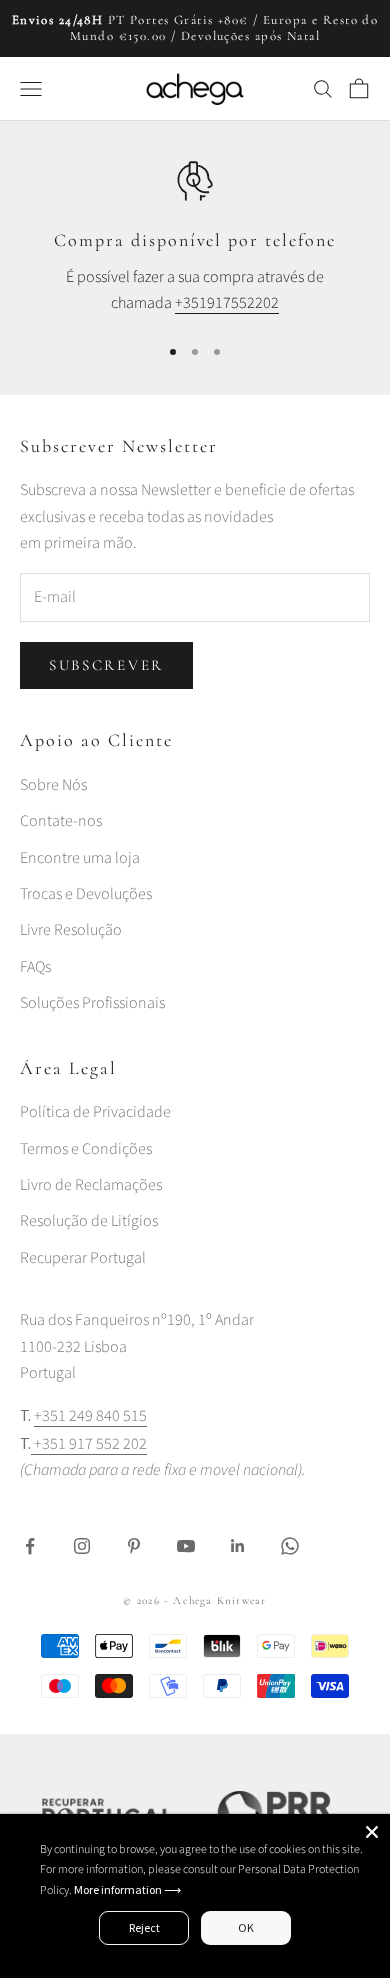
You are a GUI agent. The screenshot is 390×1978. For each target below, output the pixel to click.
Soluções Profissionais (92, 1003)
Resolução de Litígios (89, 1221)
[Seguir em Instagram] (82, 1546)
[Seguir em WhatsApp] (290, 1546)
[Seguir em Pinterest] (134, 1546)
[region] (195, 238)
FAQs (35, 967)
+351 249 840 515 (90, 1416)
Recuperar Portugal (83, 1258)
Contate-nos (61, 821)
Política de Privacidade (95, 1112)
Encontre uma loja (80, 858)
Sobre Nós (53, 785)
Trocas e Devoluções (86, 894)
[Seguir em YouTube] (186, 1546)
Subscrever (106, 665)
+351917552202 (227, 303)
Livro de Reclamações (91, 1185)
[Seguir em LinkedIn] (238, 1546)
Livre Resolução (71, 930)
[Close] (372, 1832)
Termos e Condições (86, 1149)
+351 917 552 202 (89, 1444)
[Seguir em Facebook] (30, 1546)
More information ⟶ (127, 1889)
